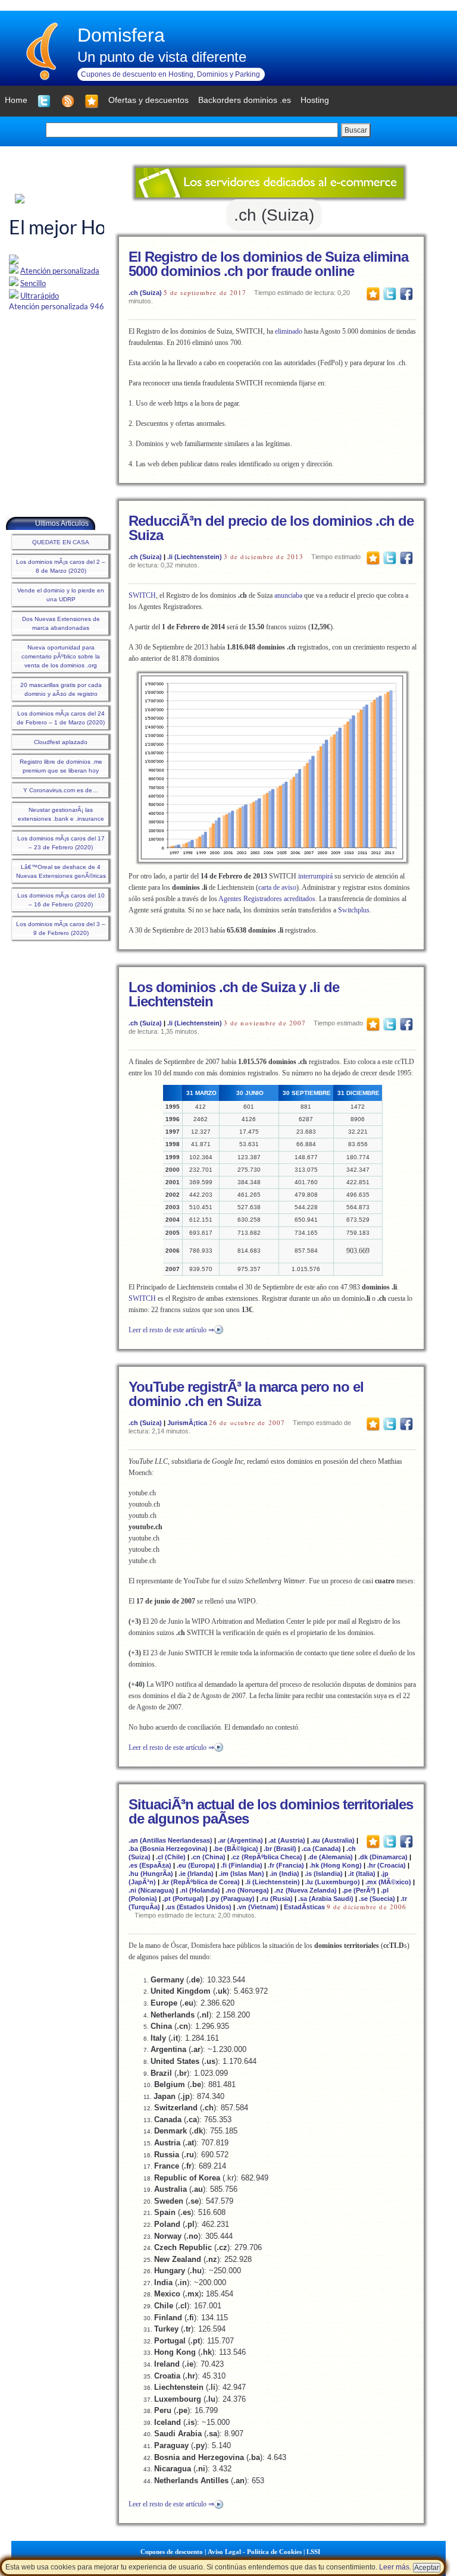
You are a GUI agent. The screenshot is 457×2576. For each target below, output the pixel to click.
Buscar (356, 130)
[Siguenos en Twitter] (44, 101)
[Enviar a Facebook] (406, 293)
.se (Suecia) (377, 1899)
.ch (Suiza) (145, 293)
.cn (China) (208, 1857)
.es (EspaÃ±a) (150, 1865)
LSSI (313, 2552)
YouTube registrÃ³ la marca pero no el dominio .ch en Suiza (246, 1394)
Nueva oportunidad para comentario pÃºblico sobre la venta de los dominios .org (61, 656)
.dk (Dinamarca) (383, 1857)
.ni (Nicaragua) (151, 1890)
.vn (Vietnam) (258, 1907)
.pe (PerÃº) (359, 1890)
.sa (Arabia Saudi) (326, 1899)
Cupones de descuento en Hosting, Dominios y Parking (170, 74)
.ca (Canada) (321, 1849)
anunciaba (289, 595)
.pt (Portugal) (183, 1899)
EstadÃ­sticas (304, 1907)
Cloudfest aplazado (61, 742)
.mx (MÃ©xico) (388, 1882)
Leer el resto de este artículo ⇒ (171, 1330)
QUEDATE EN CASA (61, 542)
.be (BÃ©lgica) (236, 1849)
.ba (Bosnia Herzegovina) (168, 1849)
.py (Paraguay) (232, 1899)
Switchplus (354, 910)
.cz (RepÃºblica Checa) (267, 1857)
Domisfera (121, 35)
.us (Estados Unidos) (198, 1907)
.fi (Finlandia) (242, 1865)
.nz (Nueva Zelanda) (306, 1890)
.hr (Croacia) (386, 1865)
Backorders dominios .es (245, 100)
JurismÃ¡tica (187, 1423)
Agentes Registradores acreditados (267, 899)
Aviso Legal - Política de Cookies (255, 2552)
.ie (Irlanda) (196, 1874)
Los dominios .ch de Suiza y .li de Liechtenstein (234, 994)
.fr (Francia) (286, 1865)
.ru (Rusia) (276, 1899)
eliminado (289, 331)
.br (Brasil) (280, 1849)
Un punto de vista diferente (162, 57)
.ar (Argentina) (240, 1840)
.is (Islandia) (324, 1874)
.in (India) (284, 1874)
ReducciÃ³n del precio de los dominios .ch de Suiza (271, 528)
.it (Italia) (362, 1874)
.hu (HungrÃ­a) (151, 1874)
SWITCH (142, 595)
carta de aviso (277, 887)
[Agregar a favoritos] (92, 101)
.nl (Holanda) (200, 1890)
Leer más (394, 2567)
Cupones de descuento (172, 2552)
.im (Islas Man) (242, 1874)
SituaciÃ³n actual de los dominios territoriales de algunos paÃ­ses (271, 1811)
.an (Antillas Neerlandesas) (170, 1840)
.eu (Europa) (196, 1865)
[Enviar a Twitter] (390, 293)
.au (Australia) (333, 1840)
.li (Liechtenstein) (195, 557)
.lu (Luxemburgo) (333, 1882)
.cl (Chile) (171, 1857)
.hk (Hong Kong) (336, 1865)
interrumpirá (315, 876)
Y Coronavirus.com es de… (61, 790)
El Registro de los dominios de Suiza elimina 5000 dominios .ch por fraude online (268, 264)
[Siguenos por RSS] (68, 101)
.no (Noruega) (247, 1890)
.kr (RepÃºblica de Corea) (201, 1882)
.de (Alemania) (330, 1857)
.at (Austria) (287, 1840)
